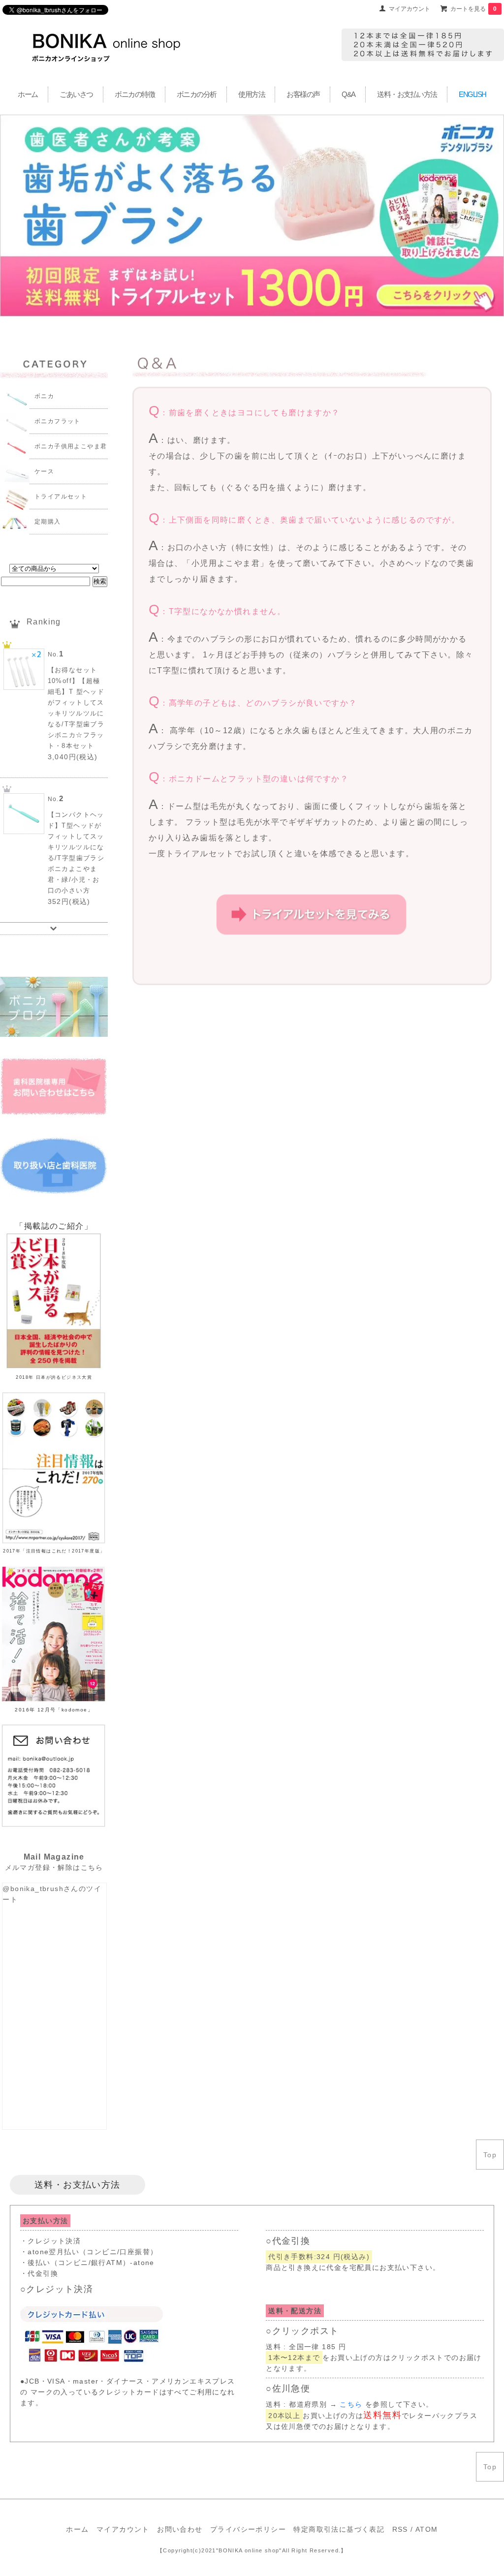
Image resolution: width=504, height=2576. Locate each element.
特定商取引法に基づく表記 (339, 2529)
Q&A (348, 94)
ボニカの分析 (197, 94)
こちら (351, 2404)
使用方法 (252, 94)
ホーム (28, 94)
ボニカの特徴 (135, 94)
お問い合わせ (180, 2529)
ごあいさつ (76, 94)
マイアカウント (409, 9)
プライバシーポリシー (248, 2529)
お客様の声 (303, 94)
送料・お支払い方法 (407, 94)
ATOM (427, 2529)
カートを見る (473, 9)
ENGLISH (472, 94)
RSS (400, 2529)
